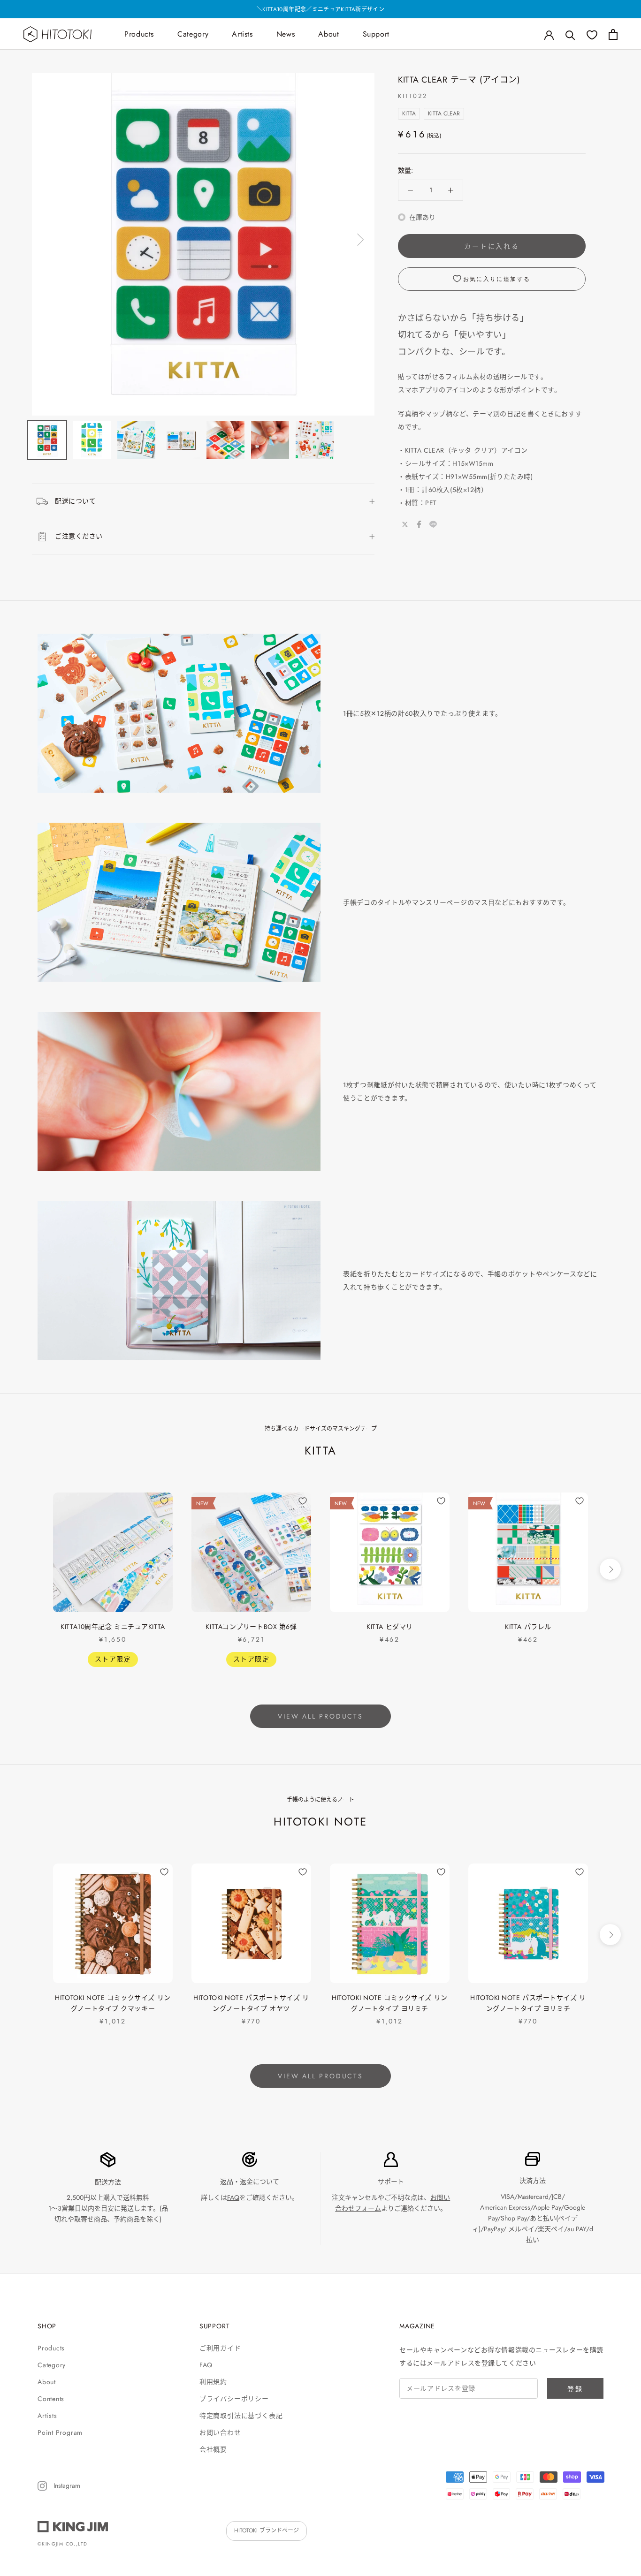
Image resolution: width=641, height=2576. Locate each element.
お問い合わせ (220, 2432)
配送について (75, 501)
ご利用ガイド (220, 2348)
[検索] (570, 34)
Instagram (66, 2485)
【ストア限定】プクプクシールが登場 (320, 9)
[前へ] (47, 240)
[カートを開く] (613, 34)
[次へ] (359, 240)
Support (376, 34)
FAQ (233, 2197)
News (286, 34)
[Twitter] (405, 524)
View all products (320, 1716)
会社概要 (213, 2449)
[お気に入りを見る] (592, 34)
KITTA (409, 114)
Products (139, 34)
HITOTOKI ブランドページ (267, 2531)
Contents (51, 2399)
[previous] (31, 1569)
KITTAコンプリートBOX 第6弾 (251, 1627)
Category (193, 34)
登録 (575, 2389)
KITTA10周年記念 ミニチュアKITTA (113, 1627)
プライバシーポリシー (234, 2399)
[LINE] (433, 524)
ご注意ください (79, 536)
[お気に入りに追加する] (164, 1501)
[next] (610, 1569)
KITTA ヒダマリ (390, 1627)
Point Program (60, 2432)
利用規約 (213, 2382)
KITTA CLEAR (444, 114)
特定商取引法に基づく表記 (241, 2416)
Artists (242, 34)
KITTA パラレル (528, 1627)
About (328, 34)
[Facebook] (419, 524)
